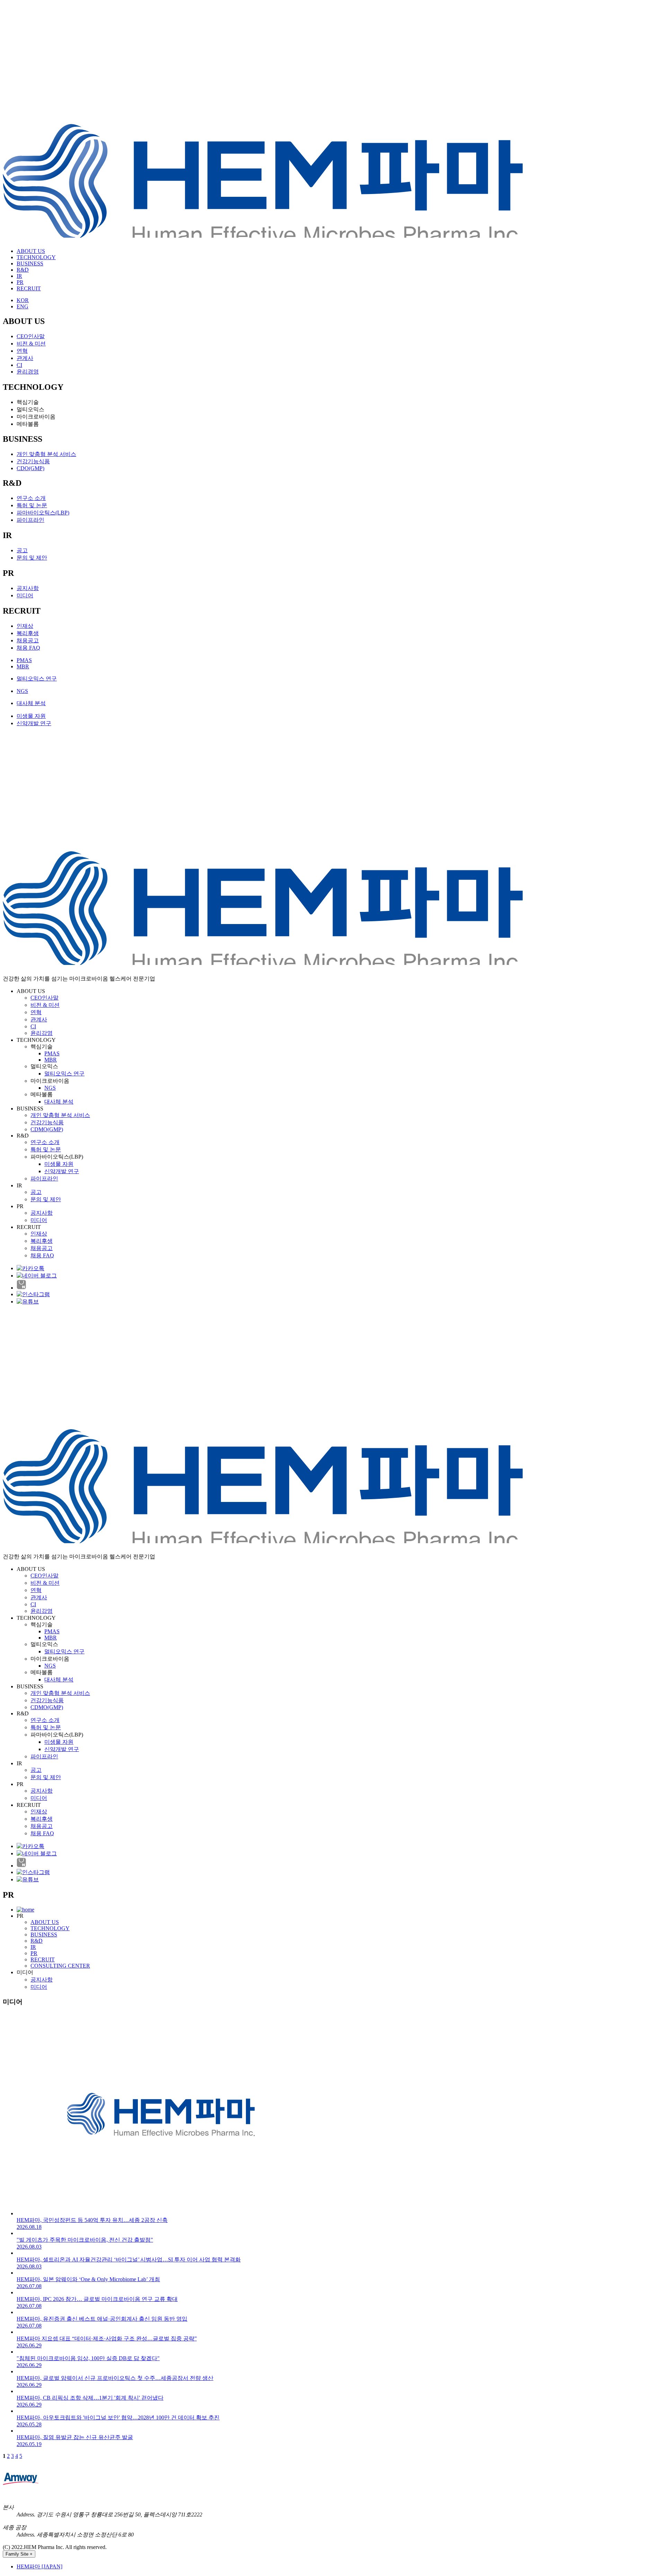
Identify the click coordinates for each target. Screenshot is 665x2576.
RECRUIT (29, 288)
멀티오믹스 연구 (37, 679)
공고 (22, 550)
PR (20, 282)
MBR (23, 666)
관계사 (25, 358)
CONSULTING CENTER (60, 1966)
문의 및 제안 (32, 558)
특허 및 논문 (32, 505)
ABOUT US (31, 251)
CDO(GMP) (30, 468)
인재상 (25, 626)
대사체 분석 (31, 703)
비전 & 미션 (31, 344)
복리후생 (28, 633)
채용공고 (28, 640)
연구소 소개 (31, 498)
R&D (23, 270)
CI (19, 365)
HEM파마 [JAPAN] (39, 2566)
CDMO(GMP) (47, 1129)
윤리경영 (28, 372)
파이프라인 (30, 520)
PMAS (24, 660)
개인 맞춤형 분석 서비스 (46, 454)
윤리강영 (42, 1033)
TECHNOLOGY (36, 257)
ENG (23, 306)
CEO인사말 (31, 336)
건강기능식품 (33, 461)
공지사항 (28, 588)
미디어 (25, 595)
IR (19, 276)
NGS (22, 691)
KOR (23, 300)
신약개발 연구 (34, 723)
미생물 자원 (31, 716)
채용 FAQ (28, 648)
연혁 (22, 351)
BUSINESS (30, 263)
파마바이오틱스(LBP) (43, 513)
